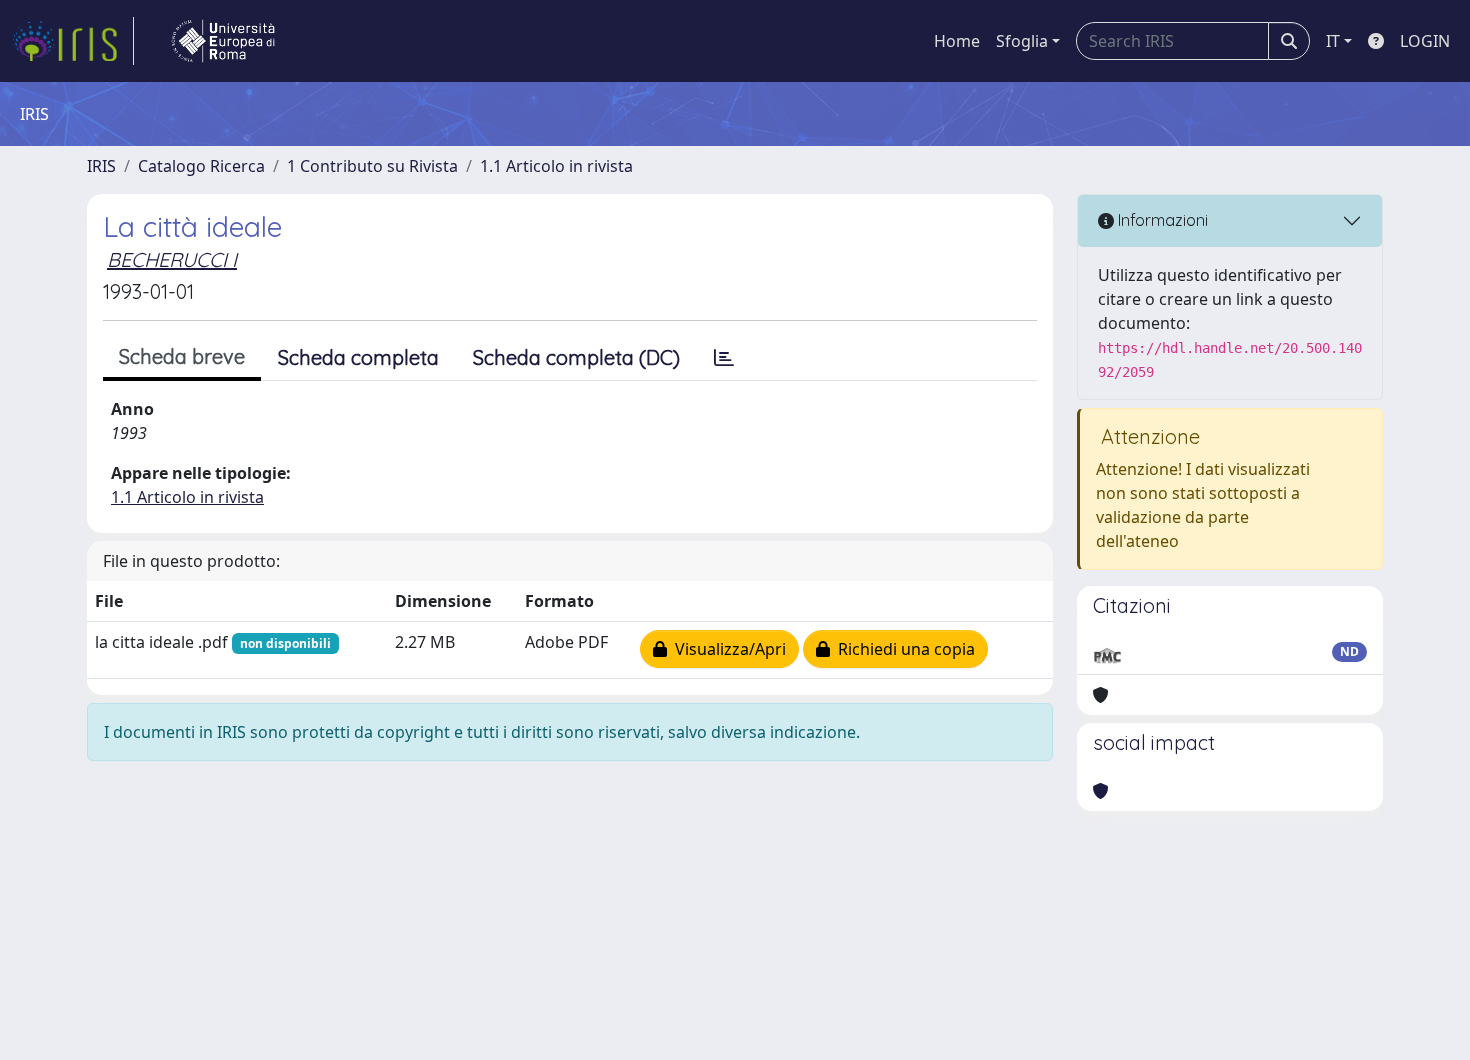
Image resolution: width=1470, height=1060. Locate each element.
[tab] (724, 358)
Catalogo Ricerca (201, 166)
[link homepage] (73, 41)
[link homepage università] (223, 41)
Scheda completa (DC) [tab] (576, 357)
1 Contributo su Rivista (372, 166)
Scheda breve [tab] (182, 356)
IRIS (101, 166)
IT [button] (1333, 41)
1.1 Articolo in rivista (556, 166)
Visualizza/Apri (726, 649)
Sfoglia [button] (1022, 41)
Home (957, 41)
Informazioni (1161, 220)
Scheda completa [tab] (358, 357)
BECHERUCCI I (172, 259)
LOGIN (1425, 41)
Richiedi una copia (902, 649)
